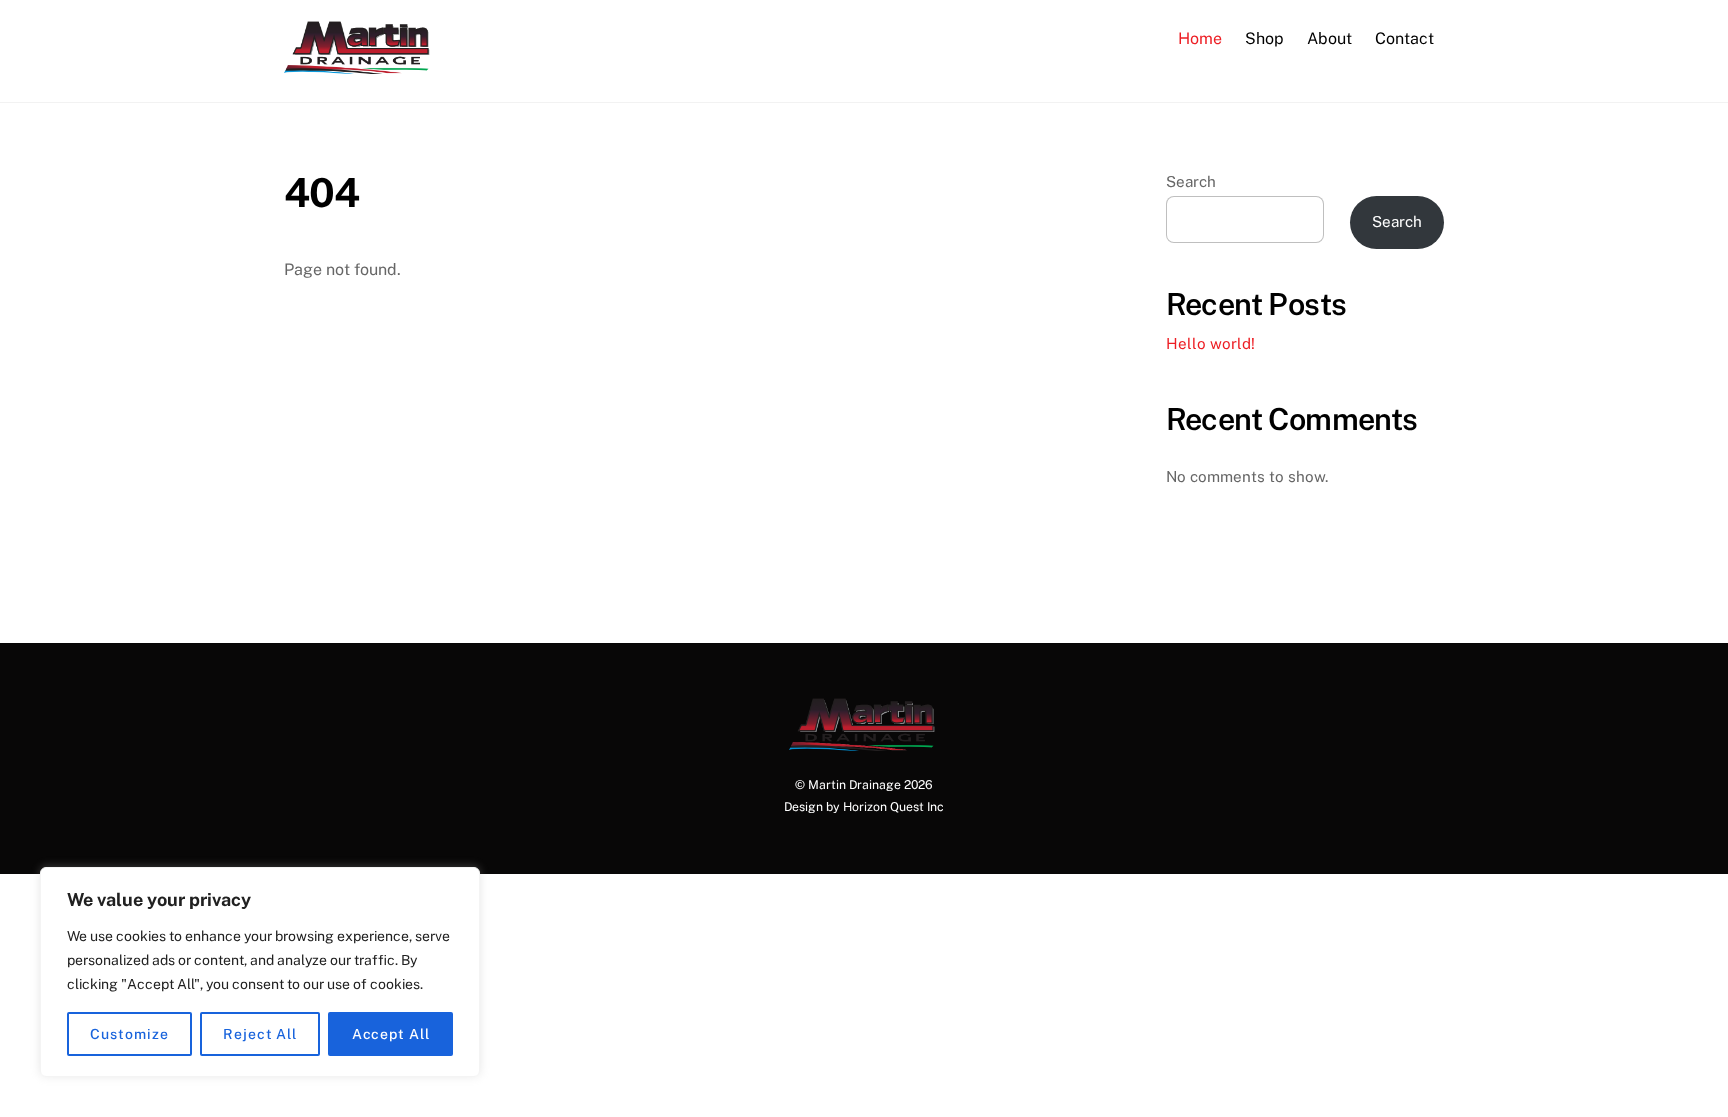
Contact (1404, 38)
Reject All (260, 1034)
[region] (260, 972)
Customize (129, 1034)
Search (1191, 181)
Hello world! (1210, 343)
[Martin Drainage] (359, 64)
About (1329, 38)
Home (1200, 38)
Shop (1264, 38)
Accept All (391, 1034)
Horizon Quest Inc (893, 806)
